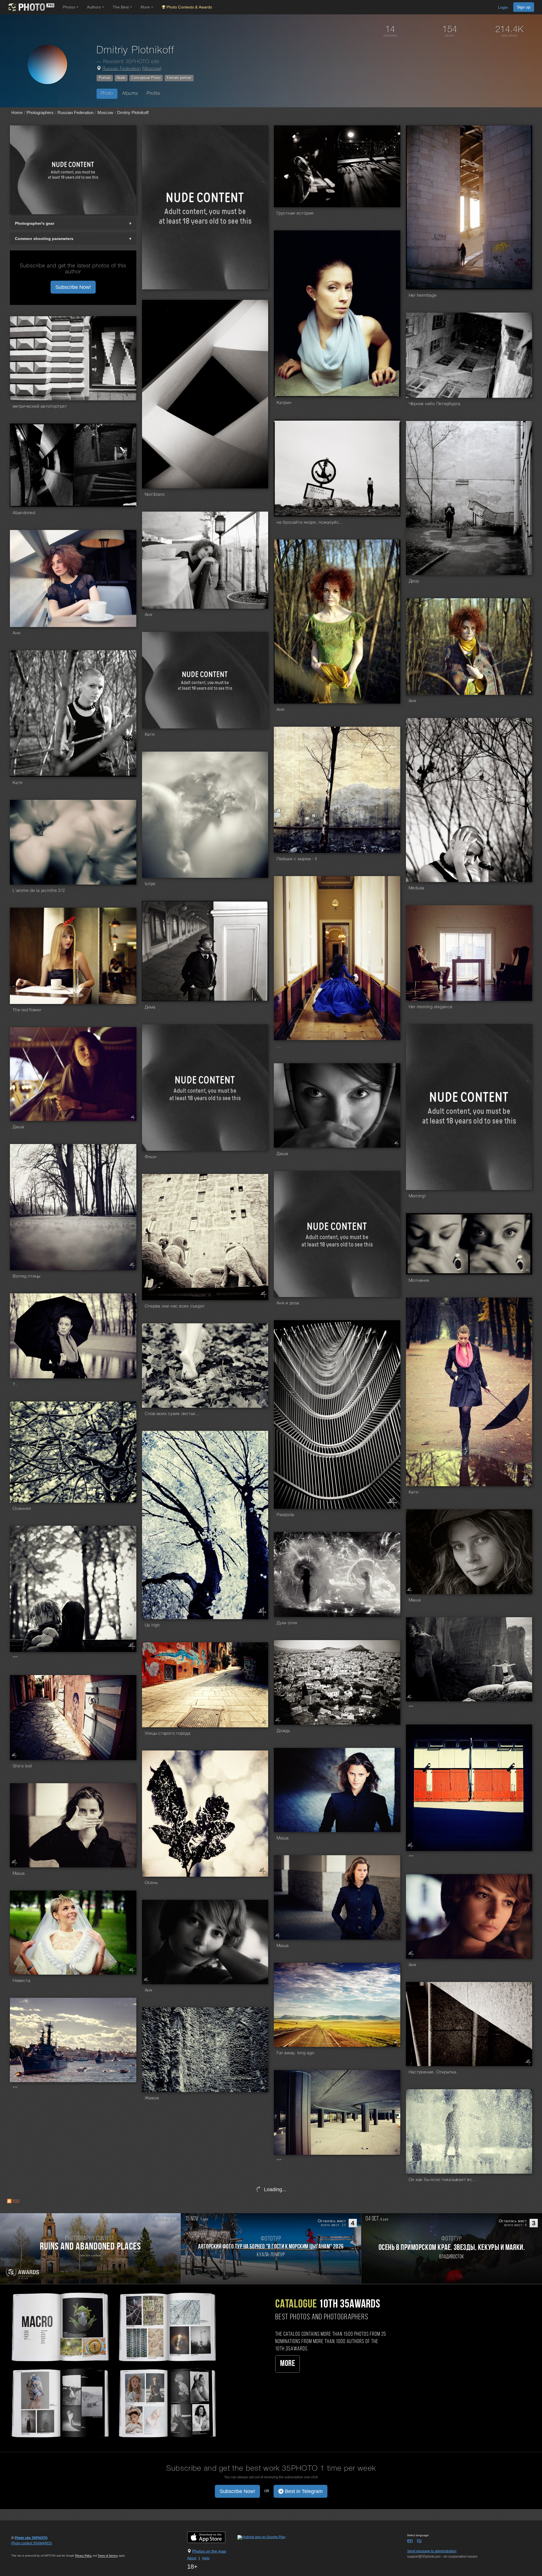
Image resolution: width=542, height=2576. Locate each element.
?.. (15, 1385)
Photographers (40, 113)
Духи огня (287, 1623)
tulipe (150, 884)
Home (17, 113)
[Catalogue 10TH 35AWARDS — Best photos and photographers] (113, 2364)
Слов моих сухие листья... (172, 1414)
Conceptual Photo (146, 78)
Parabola (285, 1515)
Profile (153, 94)
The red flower (27, 1010)
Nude (121, 78)
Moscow (152, 69)
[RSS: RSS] (9, 2201)
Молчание (419, 1281)
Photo (107, 94)
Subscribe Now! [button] (73, 287)
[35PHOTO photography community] (31, 7)
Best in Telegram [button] (303, 2491)
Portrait (105, 78)
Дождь (283, 1731)
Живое (152, 2098)
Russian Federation (122, 69)
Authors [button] (94, 7)
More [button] (146, 7)
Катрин (284, 403)
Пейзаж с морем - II (297, 859)
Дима (150, 1007)
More (288, 2364)
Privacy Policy (83, 2556)
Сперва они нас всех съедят (175, 1306)
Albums (130, 94)
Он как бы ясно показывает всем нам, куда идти (443, 2180)
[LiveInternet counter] (24, 2549)
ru (419, 2540)
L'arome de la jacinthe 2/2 (39, 891)
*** (15, 1658)
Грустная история (295, 213)
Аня (149, 615)
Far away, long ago (296, 2053)
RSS (16, 2201)
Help (206, 2558)
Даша (18, 1127)
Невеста (21, 1981)
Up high (152, 1625)
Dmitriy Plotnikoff (133, 113)
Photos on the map (209, 2551)
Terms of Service (108, 2556)
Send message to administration (432, 2551)
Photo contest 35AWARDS (32, 2543)
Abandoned (24, 513)
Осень (151, 1883)
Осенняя (22, 1509)
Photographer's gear (35, 223)
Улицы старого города (168, 1734)
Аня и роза (288, 1303)
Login (503, 7)
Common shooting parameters (44, 239)
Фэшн (151, 1157)
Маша (415, 1600)
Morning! (417, 1196)
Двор (414, 581)
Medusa (417, 888)
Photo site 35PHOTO (31, 2538)
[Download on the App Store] (212, 2537)
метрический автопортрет (40, 407)
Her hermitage (423, 296)
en (410, 2540)
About (192, 2558)
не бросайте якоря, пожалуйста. (311, 523)
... (279, 1046)
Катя (150, 735)
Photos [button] (69, 7)
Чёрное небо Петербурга (435, 404)
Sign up (524, 7)
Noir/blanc (155, 495)
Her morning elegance (431, 1007)
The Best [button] (121, 7)
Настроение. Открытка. (433, 2072)
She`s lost (22, 1766)
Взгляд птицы (27, 1276)
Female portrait (179, 78)
